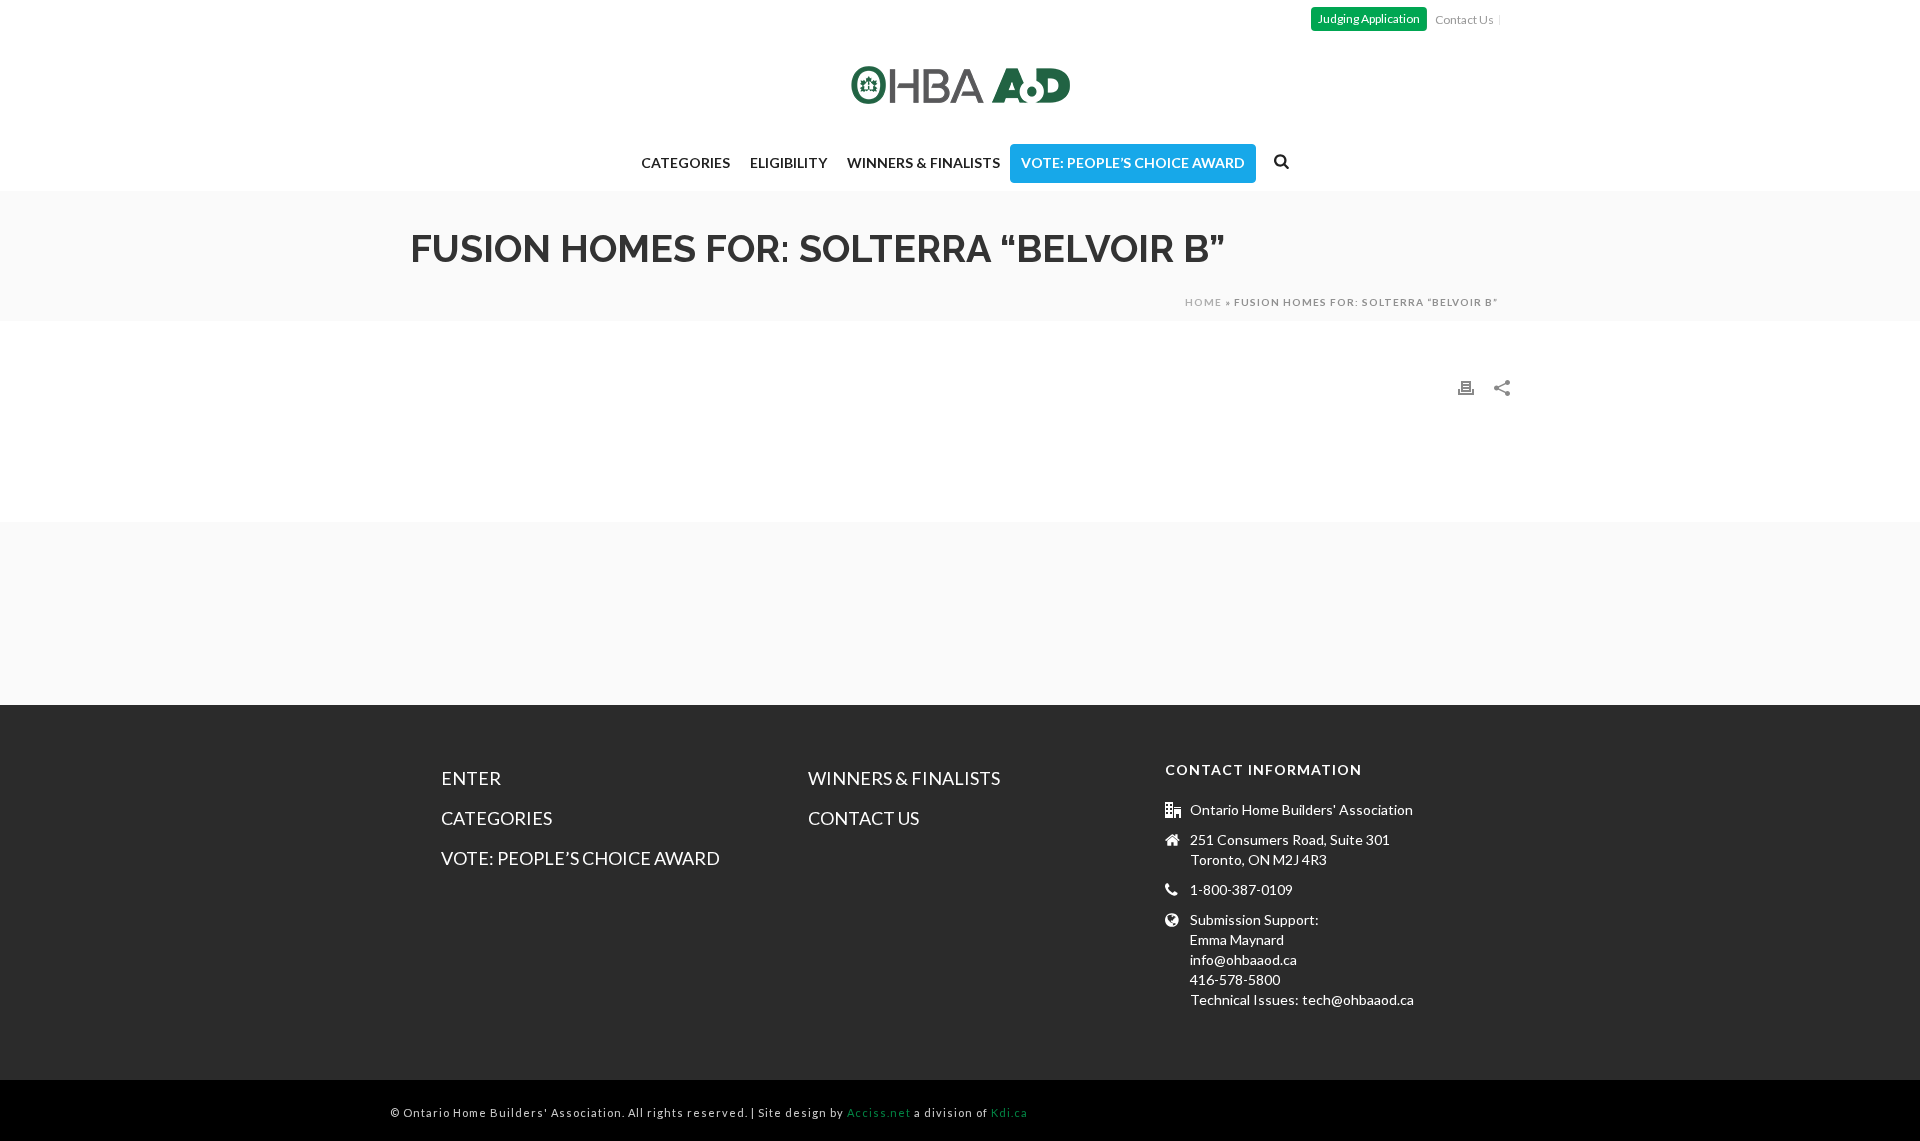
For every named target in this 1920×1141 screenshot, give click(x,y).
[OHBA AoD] (960, 85)
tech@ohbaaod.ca (1358, 999)
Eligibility (788, 162)
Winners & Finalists (923, 162)
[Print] (1466, 387)
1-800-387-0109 (1241, 889)
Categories (685, 162)
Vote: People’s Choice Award (1133, 162)
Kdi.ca (1009, 1112)
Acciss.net (879, 1112)
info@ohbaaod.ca (1243, 959)
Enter (471, 778)
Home (1203, 302)
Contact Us (863, 818)
